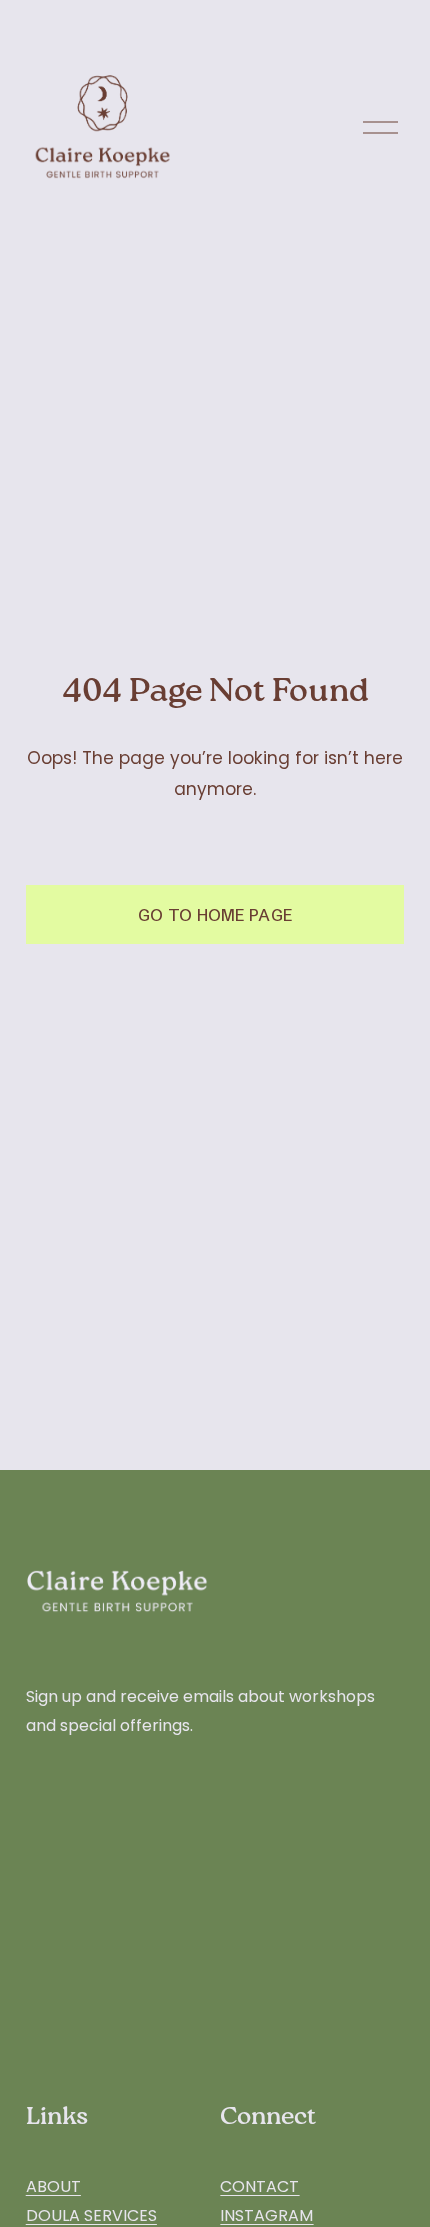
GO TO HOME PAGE (215, 915)
